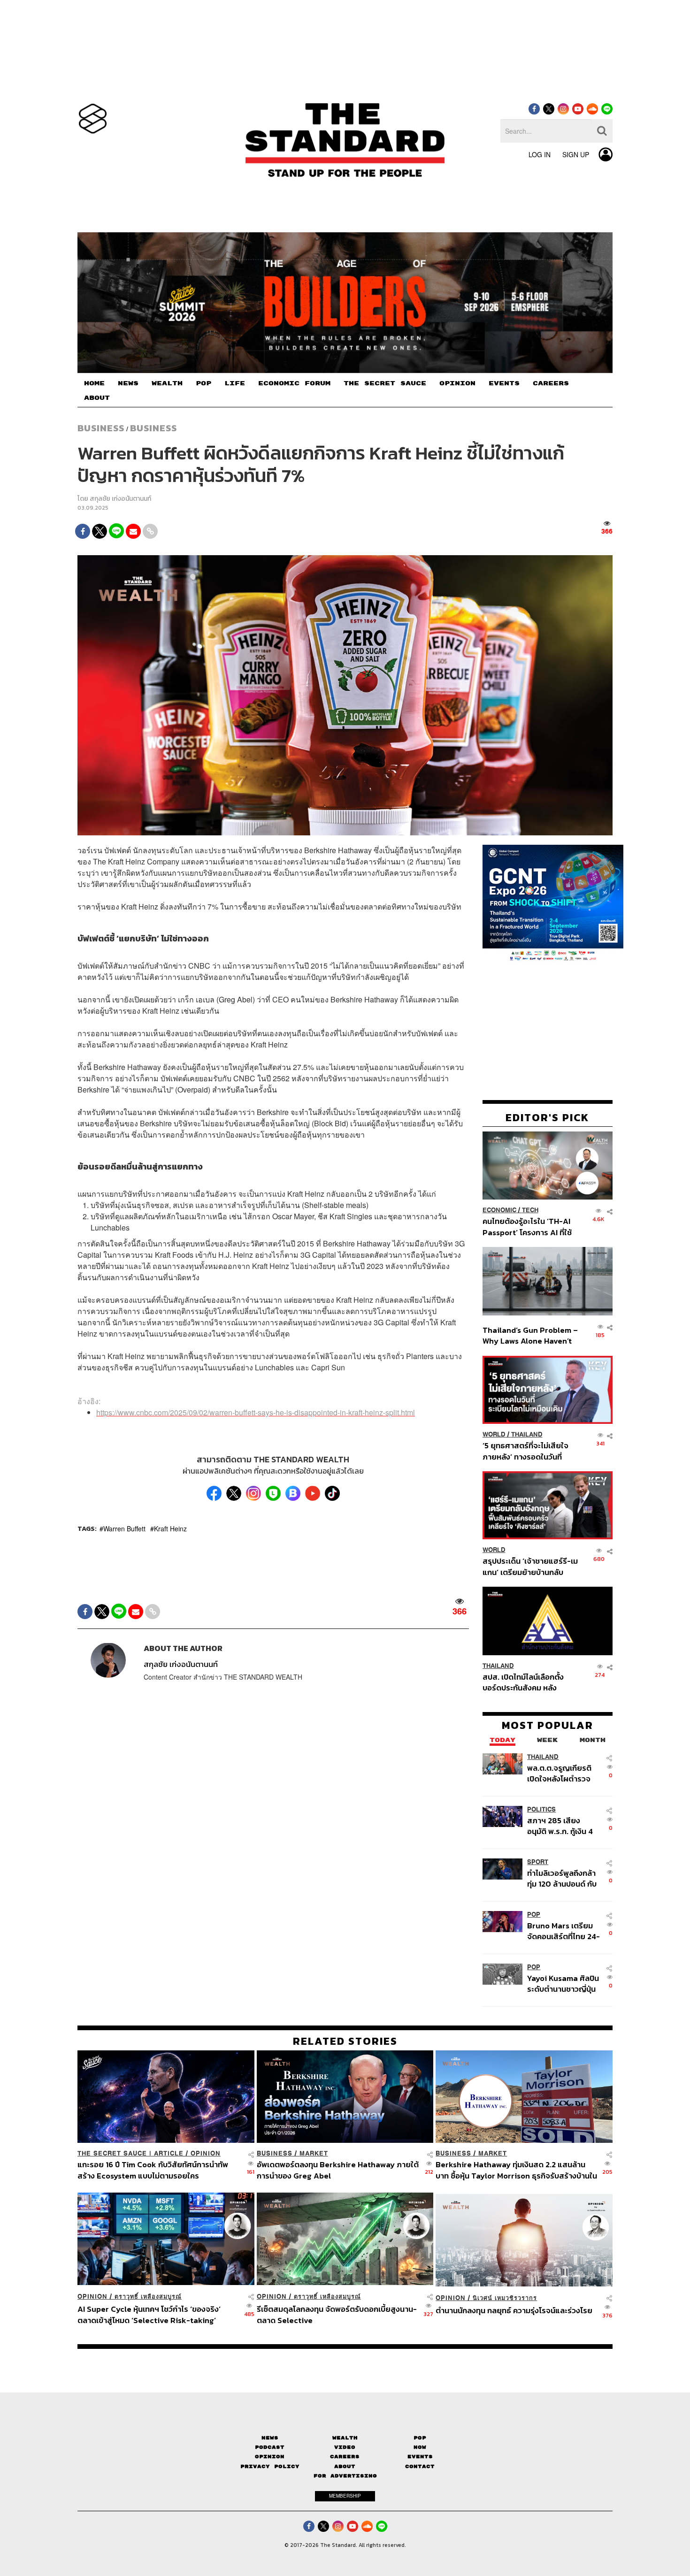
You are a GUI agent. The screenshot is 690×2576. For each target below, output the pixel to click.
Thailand (527, 1434)
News (270, 2438)
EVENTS (504, 383)
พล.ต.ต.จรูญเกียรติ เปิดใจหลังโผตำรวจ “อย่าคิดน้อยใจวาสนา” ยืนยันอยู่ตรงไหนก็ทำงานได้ (564, 1773)
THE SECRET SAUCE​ (385, 383)
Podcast (270, 2447)
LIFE (235, 383)
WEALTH (167, 383)
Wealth (345, 2438)
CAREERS (551, 383)
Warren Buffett (124, 1529)
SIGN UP (576, 154)
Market (314, 2153)
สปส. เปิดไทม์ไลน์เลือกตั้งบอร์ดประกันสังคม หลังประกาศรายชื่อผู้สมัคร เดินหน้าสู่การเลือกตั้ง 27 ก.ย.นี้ (526, 1682)
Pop (420, 2438)
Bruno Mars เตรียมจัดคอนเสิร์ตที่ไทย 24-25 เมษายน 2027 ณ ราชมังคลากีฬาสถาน (563, 1931)
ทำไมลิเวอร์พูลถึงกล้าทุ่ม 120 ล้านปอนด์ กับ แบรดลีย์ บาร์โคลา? (562, 1878)
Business (101, 428)
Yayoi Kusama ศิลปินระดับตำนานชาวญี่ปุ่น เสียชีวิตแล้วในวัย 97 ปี (563, 1984)
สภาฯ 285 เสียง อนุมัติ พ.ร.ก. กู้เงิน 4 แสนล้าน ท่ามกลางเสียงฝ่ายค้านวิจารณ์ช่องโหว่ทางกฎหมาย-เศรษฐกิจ (562, 1826)
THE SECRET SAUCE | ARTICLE (130, 2153)
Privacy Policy (270, 2466)
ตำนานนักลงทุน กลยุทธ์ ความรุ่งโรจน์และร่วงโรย (514, 2311)
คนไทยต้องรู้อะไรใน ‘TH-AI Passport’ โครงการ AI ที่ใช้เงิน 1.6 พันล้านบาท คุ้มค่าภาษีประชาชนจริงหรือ (530, 1227)
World (494, 1434)
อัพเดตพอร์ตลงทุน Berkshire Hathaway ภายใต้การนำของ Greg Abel (338, 2170)
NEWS (128, 383)
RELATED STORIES (345, 2041)
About (345, 2466)
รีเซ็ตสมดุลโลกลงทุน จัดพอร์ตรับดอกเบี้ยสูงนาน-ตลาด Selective (337, 2314)
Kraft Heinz (170, 1529)
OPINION (457, 383)
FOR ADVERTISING (345, 2476)
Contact (420, 2466)
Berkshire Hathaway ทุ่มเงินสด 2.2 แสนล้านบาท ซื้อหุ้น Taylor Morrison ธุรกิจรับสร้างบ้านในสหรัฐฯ (516, 2170)
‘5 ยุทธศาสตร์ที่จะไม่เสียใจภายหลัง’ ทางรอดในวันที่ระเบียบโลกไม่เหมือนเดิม (525, 1451)
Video (345, 2447)
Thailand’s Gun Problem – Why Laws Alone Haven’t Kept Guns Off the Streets (530, 1335)
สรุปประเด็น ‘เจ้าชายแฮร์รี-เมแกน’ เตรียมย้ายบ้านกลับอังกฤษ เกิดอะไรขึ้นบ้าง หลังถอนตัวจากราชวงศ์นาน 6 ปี (530, 1566)
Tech (530, 1210)
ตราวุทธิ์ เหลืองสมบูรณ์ (148, 2297)
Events (420, 2457)
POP (203, 383)
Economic (499, 1210)
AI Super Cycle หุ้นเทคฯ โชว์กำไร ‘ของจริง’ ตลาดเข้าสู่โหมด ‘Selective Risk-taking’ (149, 2314)
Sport (538, 1862)
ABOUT (97, 398)
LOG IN (540, 154)
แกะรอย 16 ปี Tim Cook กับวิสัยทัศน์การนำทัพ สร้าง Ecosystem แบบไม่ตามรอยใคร (153, 2170)
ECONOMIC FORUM (294, 383)
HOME (94, 383)
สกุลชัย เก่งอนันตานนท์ (120, 499)
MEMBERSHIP (345, 2496)
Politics (541, 1809)
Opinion (206, 2153)
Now (420, 2447)
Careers (345, 2457)
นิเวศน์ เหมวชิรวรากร (505, 2298)
